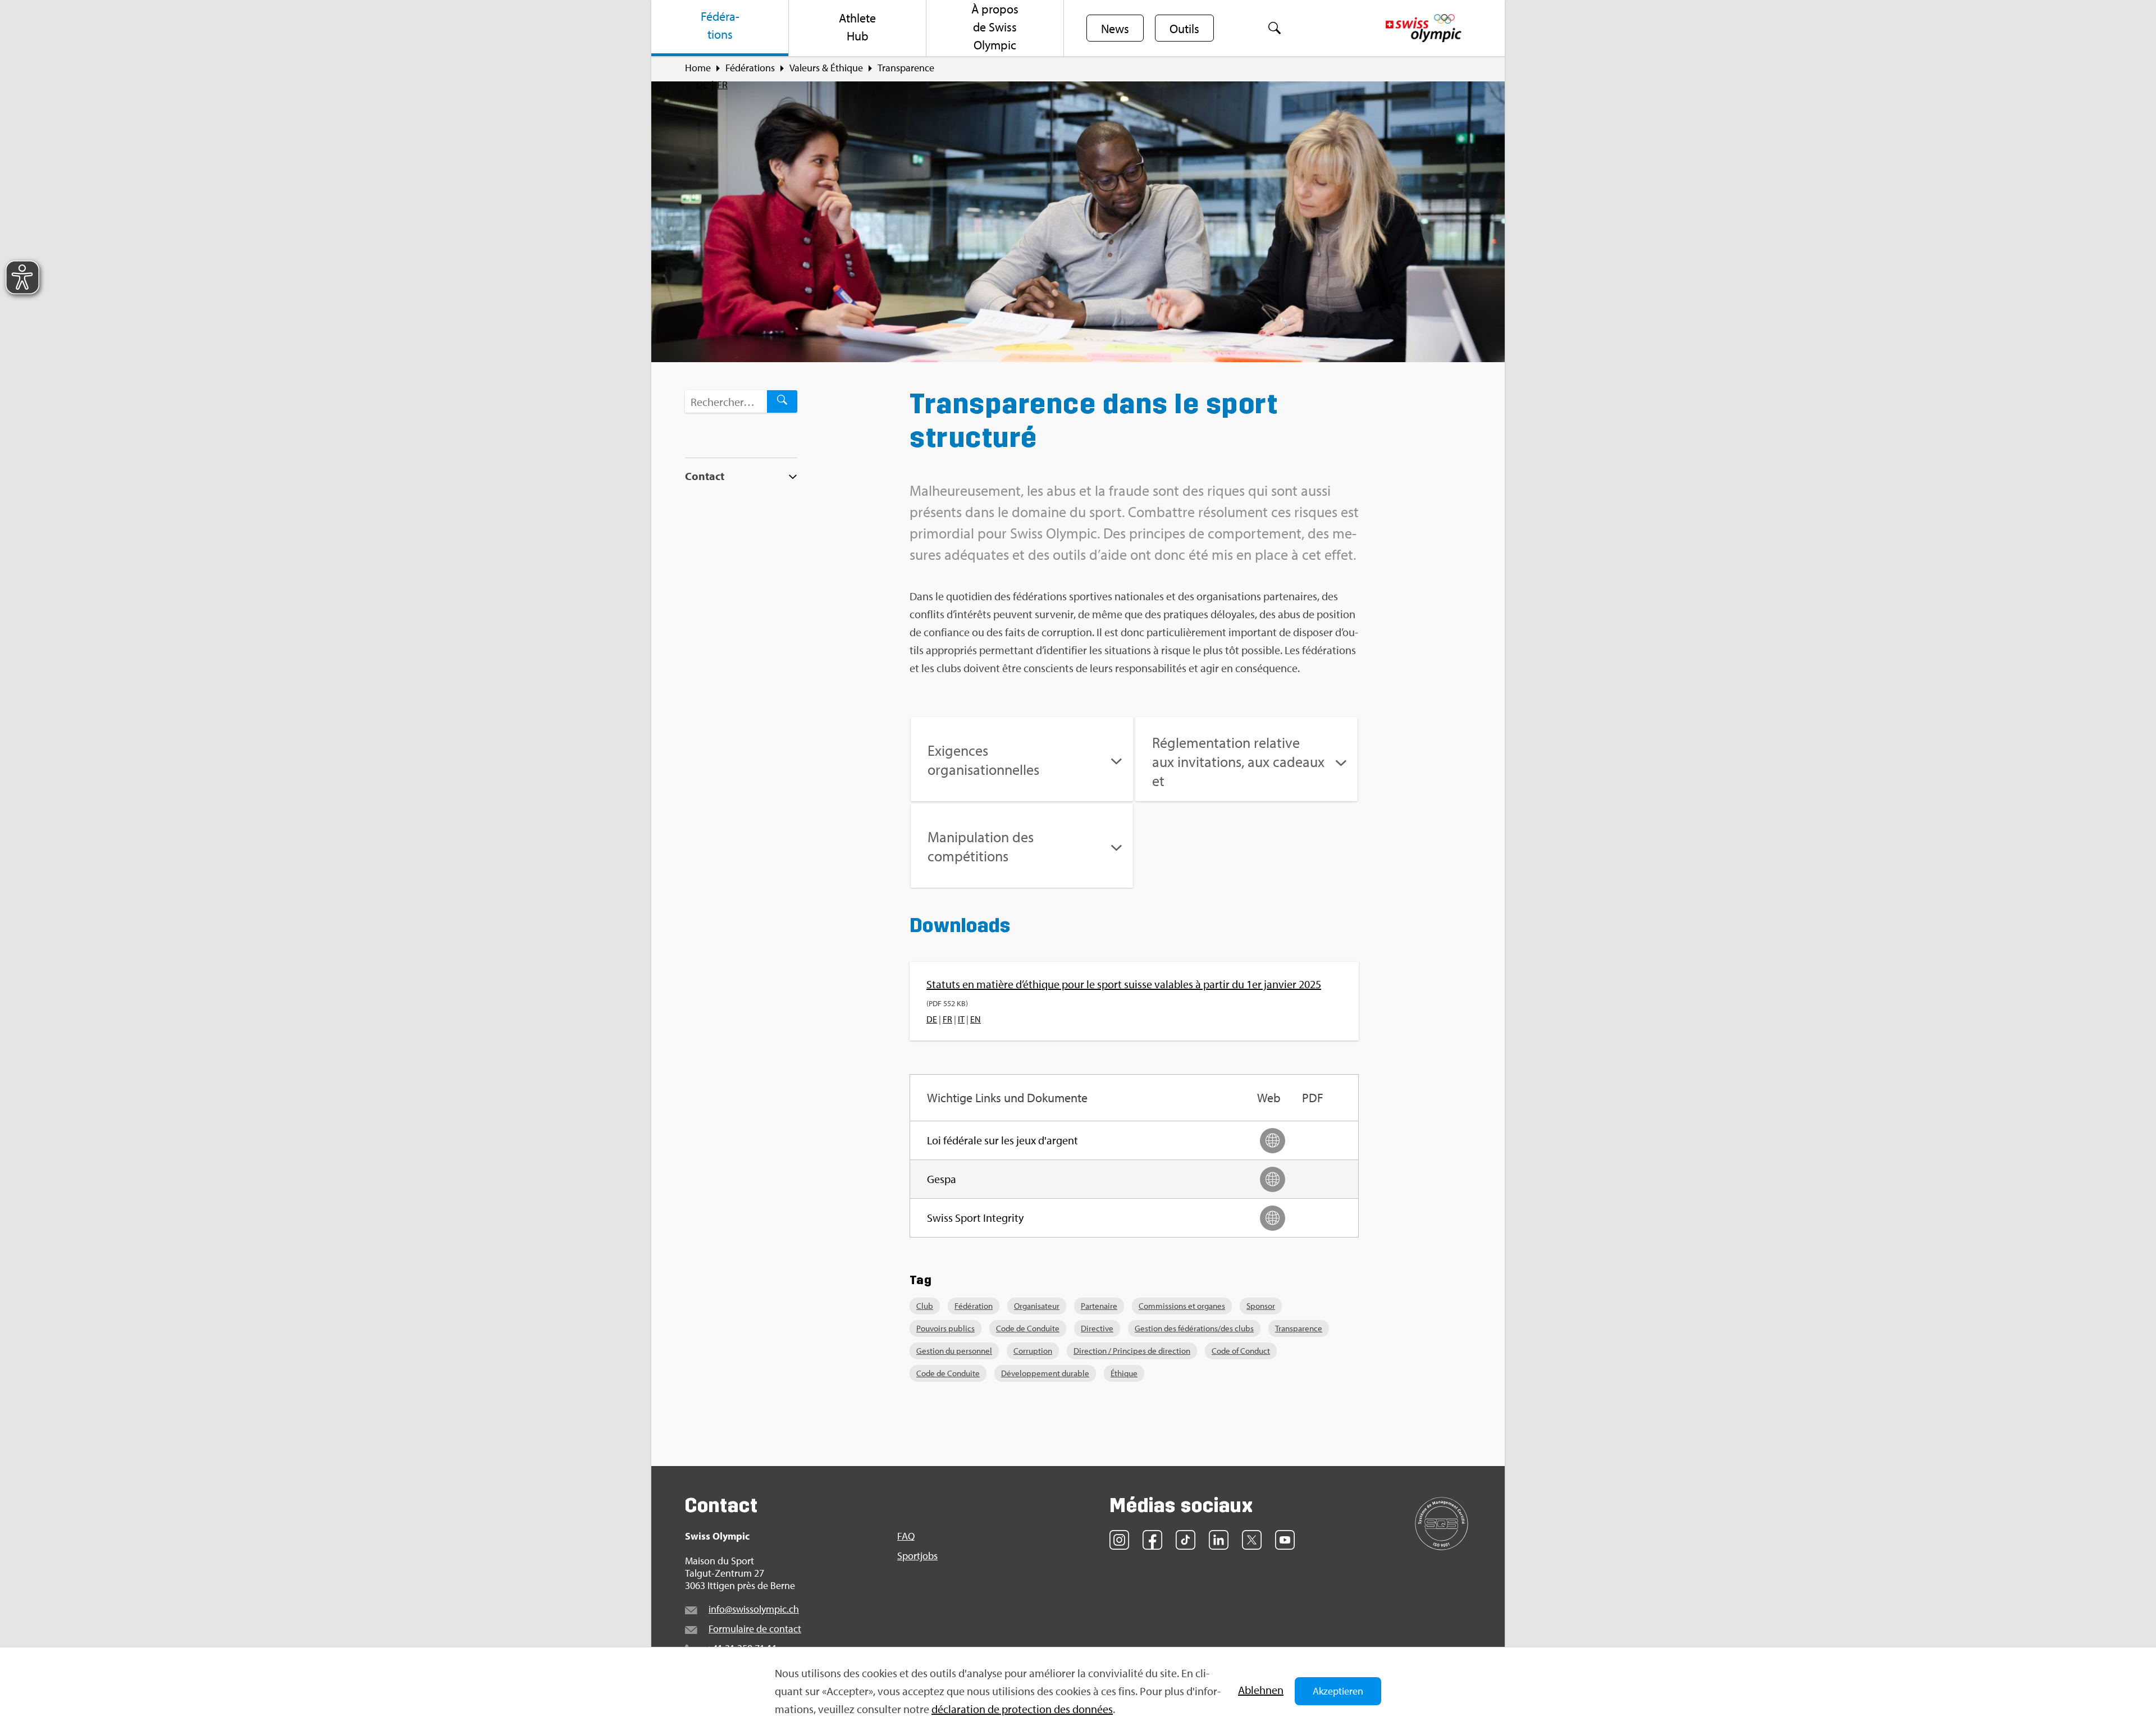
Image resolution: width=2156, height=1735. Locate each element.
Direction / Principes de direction (1132, 1351)
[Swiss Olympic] (1424, 28)
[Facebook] (1152, 1540)
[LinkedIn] (1219, 1540)
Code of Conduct (1241, 1351)
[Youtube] (1285, 1540)
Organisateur (1037, 1306)
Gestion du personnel (954, 1351)
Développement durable (1045, 1373)
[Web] (1273, 1141)
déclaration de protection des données (1022, 1709)
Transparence (1299, 1328)
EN (976, 1019)
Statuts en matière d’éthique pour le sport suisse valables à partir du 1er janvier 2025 (1124, 984)
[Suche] (1275, 28)
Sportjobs (917, 1556)
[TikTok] (1186, 1540)
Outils (1184, 29)
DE (702, 85)
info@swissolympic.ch (754, 1609)
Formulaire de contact (755, 1629)
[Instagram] (1119, 1540)
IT (961, 1019)
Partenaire (1099, 1306)
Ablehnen (1261, 1690)
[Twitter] (1252, 1540)
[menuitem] (720, 28)
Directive (1097, 1328)
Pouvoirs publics (945, 1328)
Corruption (1033, 1351)
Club (925, 1306)
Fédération (974, 1306)
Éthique (1124, 1373)
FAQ (906, 1536)
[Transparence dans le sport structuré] (1078, 222)
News (1115, 29)
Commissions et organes (1182, 1306)
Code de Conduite (1028, 1328)
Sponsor (1261, 1306)
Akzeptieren (1338, 1691)
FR (722, 85)
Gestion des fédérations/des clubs (1194, 1328)
